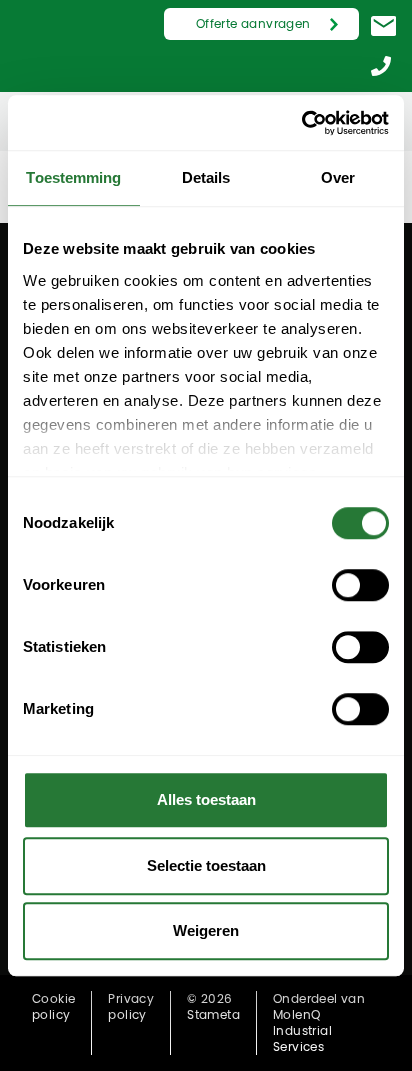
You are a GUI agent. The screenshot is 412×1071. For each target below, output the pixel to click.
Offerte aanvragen (253, 24)
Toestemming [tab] (73, 177)
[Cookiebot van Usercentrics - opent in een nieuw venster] (301, 123)
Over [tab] (338, 177)
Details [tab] (206, 177)
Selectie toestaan (206, 865)
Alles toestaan (206, 799)
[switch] (360, 585)
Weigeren (206, 930)
